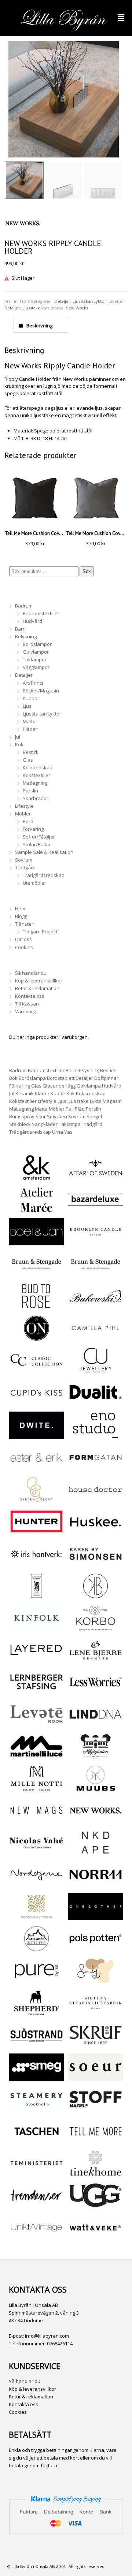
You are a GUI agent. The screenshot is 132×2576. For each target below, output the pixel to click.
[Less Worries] (96, 1692)
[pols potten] (96, 1948)
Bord (28, 821)
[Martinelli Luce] (36, 1756)
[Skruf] (96, 2045)
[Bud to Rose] (36, 1306)
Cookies (24, 947)
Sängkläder (45, 1124)
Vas (68, 1132)
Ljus (27, 706)
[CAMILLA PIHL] (96, 1338)
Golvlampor (36, 652)
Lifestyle (24, 806)
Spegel (94, 1116)
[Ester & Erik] (36, 1467)
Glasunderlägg (59, 1086)
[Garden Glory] (36, 1499)
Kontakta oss (30, 996)
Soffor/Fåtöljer (39, 837)
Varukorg (25, 1011)
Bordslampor (37, 644)
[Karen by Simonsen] (96, 1564)
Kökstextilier (36, 775)
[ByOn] (36, 1338)
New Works (77, 308)
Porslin (30, 791)
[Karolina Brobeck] (96, 1595)
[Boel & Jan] (36, 1241)
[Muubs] (96, 1788)
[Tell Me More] (96, 2141)
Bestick (31, 752)
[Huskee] (96, 1531)
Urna (58, 1132)
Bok (13, 1078)
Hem (20, 908)
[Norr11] (96, 1884)
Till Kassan (27, 1004)
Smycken (57, 1116)
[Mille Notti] (36, 1788)
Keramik (25, 1093)
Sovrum (24, 860)
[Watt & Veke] (96, 2237)
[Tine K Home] (96, 2173)
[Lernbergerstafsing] (36, 1692)
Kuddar (31, 698)
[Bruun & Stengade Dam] (36, 1274)
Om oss (23, 939)
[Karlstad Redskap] (36, 1595)
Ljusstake (31, 308)
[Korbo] (96, 1628)
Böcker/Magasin (41, 691)
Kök (19, 744)
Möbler (23, 814)
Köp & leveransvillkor (39, 981)
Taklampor (35, 659)
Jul (18, 737)
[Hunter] (36, 1531)
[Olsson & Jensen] (36, 1916)
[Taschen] (36, 2141)
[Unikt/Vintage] (36, 2237)
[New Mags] (36, 1820)
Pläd (80, 1109)
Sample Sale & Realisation (44, 852)
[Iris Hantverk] (36, 1564)
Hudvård (32, 621)
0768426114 (60, 2343)
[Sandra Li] (96, 1981)
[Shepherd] (36, 2012)
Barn (20, 629)
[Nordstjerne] (36, 1884)
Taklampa (70, 1124)
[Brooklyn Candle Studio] (96, 1241)
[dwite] (36, 1435)
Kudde (58, 1093)
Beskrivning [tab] (39, 326)
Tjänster (24, 924)
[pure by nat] (36, 1981)
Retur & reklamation (37, 988)
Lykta (96, 1101)
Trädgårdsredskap (44, 875)
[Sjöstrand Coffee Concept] (36, 2045)
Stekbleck (20, 1124)
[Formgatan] (96, 1467)
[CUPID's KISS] (36, 1403)
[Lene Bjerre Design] (96, 1659)
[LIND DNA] (96, 1724)
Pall (70, 1109)
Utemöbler (34, 883)
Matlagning (35, 783)
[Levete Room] (36, 1724)
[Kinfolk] (36, 1628)
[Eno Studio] (96, 1435)
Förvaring (33, 829)
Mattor (30, 721)
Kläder (42, 1093)
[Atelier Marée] (36, 1209)
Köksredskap (38, 767)
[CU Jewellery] (96, 1370)
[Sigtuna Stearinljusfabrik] (96, 2012)
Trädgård (25, 867)
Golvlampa (89, 1086)
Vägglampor (36, 667)
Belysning (26, 636)
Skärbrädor (36, 798)
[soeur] (96, 2077)
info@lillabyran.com (47, 2336)
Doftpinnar (106, 1078)
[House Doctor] (96, 1499)
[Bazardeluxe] (96, 1209)
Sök (87, 571)
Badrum (24, 606)
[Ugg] (96, 2205)
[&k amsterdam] (36, 1177)
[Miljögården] (96, 1756)
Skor (41, 1116)
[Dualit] (96, 1402)
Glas (28, 760)
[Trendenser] (36, 2205)
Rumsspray (22, 1116)
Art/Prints (33, 683)
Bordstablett (61, 1078)
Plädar (30, 729)
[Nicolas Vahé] (36, 1852)
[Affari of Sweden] (96, 1177)
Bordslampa (32, 1078)
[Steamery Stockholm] (36, 2109)
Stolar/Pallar (37, 844)
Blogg (21, 916)
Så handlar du (31, 973)
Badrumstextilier (41, 613)
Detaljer (63, 301)
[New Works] (96, 1820)
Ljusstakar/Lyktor (89, 301)
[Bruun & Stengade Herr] (96, 1274)
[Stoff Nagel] (96, 2109)
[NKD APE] (96, 1852)
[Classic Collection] (36, 1370)
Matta (41, 1109)
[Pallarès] (36, 1948)
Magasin (112, 1101)
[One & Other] (96, 1916)
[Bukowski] (96, 1306)
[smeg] (36, 2077)
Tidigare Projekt (40, 932)
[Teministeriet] (36, 2173)
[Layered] (36, 1659)
